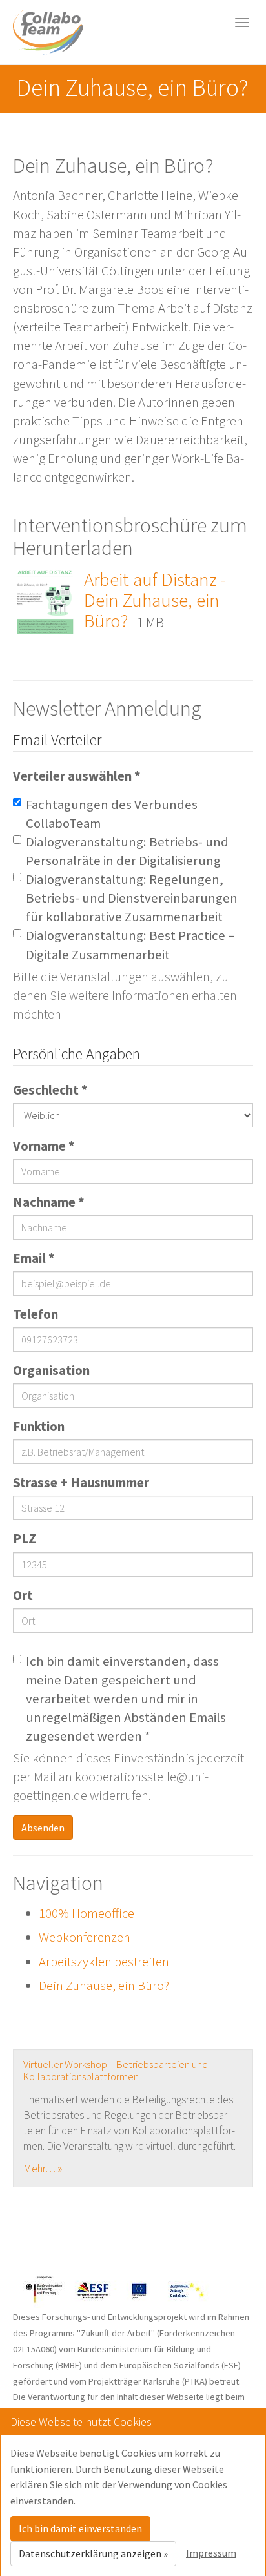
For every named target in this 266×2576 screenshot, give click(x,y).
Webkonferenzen (85, 1937)
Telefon (36, 1314)
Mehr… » (43, 2169)
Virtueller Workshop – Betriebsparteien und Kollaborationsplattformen (116, 2070)
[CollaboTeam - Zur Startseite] (48, 32)
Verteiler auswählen (77, 776)
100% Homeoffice (87, 1913)
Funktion (39, 1427)
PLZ (25, 1539)
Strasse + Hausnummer (81, 1483)
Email (34, 1258)
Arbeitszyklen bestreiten (104, 1962)
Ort (23, 1595)
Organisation (51, 1371)
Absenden (43, 1828)
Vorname (44, 1146)
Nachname (49, 1202)
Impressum (211, 2553)
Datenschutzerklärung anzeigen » (93, 2553)
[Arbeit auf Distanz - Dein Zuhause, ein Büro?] (45, 600)
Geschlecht (50, 1090)
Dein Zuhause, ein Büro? (104, 1986)
